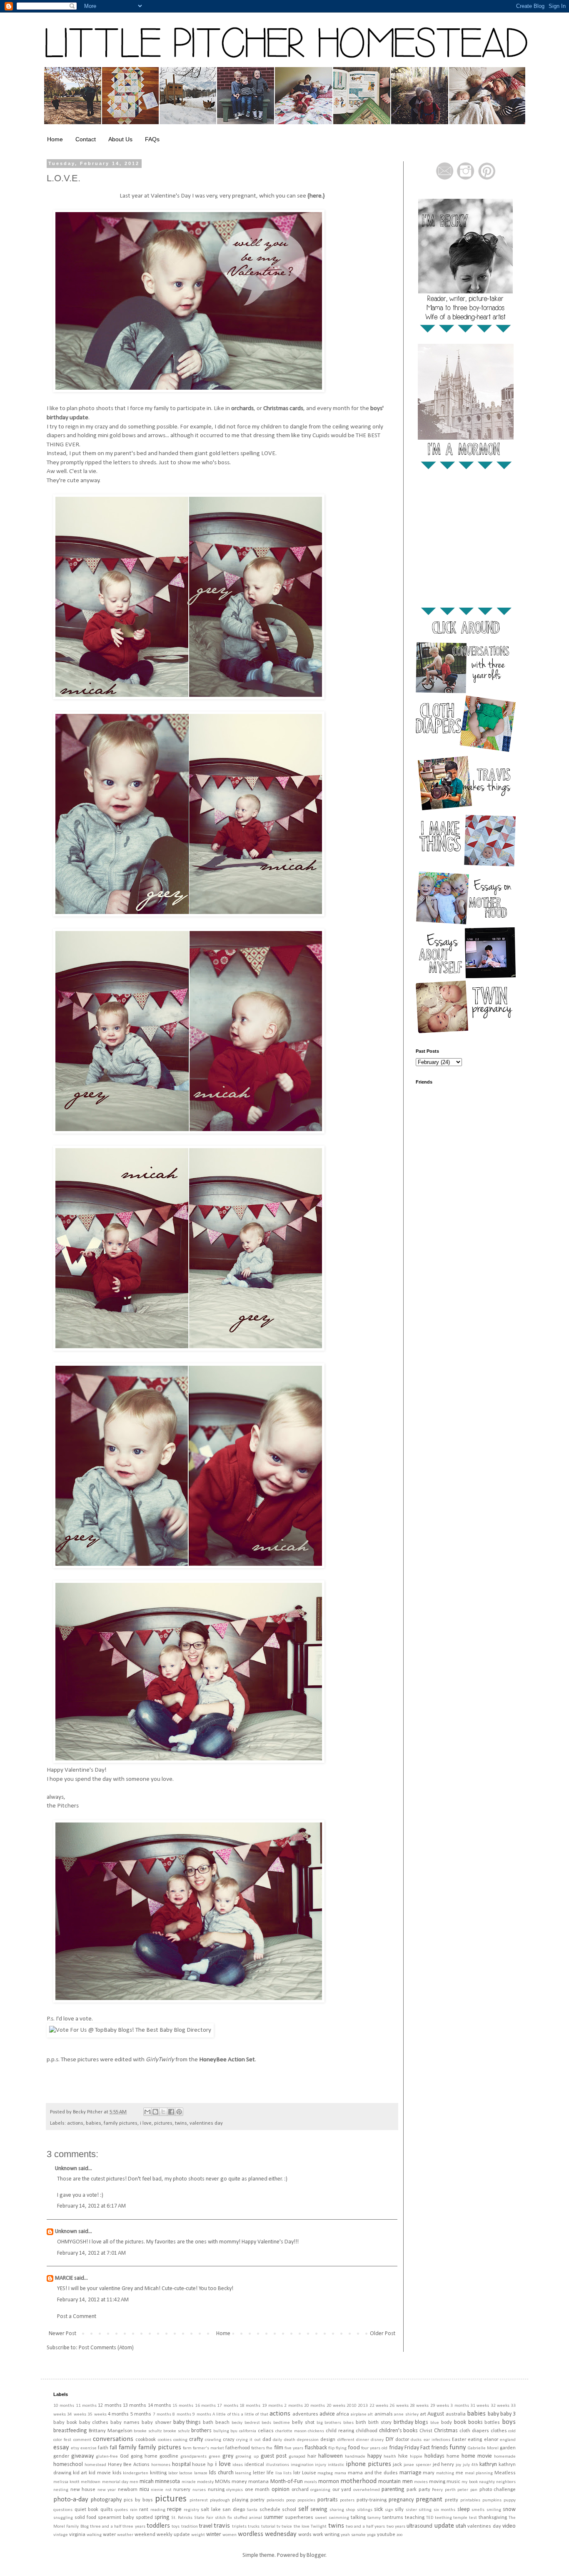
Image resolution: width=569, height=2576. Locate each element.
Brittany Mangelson (111, 2431)
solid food (85, 2518)
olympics (235, 2490)
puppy (510, 2500)
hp (210, 2465)
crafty (196, 2440)
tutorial (268, 2527)
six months (445, 2510)
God (124, 2456)
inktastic (336, 2465)
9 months (202, 2415)
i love (146, 2123)
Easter (459, 2440)
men (134, 2482)
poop (291, 2500)
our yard (342, 2490)
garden (508, 2448)
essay (61, 2447)
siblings (365, 2510)
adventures (305, 2414)
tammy (374, 2518)
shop (350, 2510)
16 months (205, 2406)
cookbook (146, 2440)
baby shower (156, 2423)
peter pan (467, 2490)
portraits (328, 2500)
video (509, 2526)
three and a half (106, 2527)
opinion (281, 2490)
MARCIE (64, 2278)
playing (240, 2500)
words (305, 2535)
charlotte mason (291, 2431)
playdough (220, 2500)
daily (277, 2440)
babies (94, 2123)
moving (437, 2482)
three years (134, 2527)
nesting (61, 2490)
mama (340, 2473)
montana (258, 2482)
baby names (125, 2423)
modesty (205, 2482)
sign (389, 2510)
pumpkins (492, 2500)
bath (208, 2423)
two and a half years (365, 2527)
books (475, 2422)
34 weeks (76, 2415)
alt (370, 2415)
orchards (242, 408)
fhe (269, 2448)
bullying (221, 2431)
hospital (181, 2465)
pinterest (199, 2500)
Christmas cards (283, 408)
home (453, 2456)
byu (234, 2431)
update (444, 2526)
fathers (258, 2448)
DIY (390, 2440)
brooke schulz (176, 2431)
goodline (169, 2456)
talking (358, 2518)
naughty (487, 2482)
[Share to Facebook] (171, 2112)
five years (294, 2448)
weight (198, 2535)
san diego (234, 2510)
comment (82, 2440)
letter (259, 2473)
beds (266, 2423)
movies (421, 2482)
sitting (425, 2510)
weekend (145, 2535)
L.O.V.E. (64, 178)
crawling (213, 2440)
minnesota (167, 2482)
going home (144, 2456)
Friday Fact (417, 2448)
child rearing (340, 2431)
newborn (128, 2490)
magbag (325, 2473)
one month (257, 2490)
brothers (201, 2431)
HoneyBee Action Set (227, 2060)
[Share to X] (163, 2112)
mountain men (395, 2482)
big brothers (329, 2423)
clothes (499, 2431)
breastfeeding (70, 2431)
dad (267, 2440)
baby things (187, 2422)
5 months (141, 2414)
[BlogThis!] (155, 2112)
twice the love (296, 2527)
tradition (190, 2527)
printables (470, 2500)
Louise (309, 2473)
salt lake (211, 2510)
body (447, 2423)
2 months (293, 2406)
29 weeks (440, 2406)
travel (206, 2526)
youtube (386, 2535)
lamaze (201, 2473)
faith (103, 2448)
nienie (157, 2490)
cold (512, 2431)
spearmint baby (116, 2518)
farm (187, 2448)
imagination (302, 2465)
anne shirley (406, 2415)
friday (396, 2448)
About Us (120, 139)
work (318, 2535)
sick (378, 2510)
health (390, 2457)
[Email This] (147, 2112)
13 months (135, 2406)
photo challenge (498, 2490)
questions (63, 2510)
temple (460, 2518)
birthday (403, 2422)
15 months (183, 2406)
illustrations (277, 2465)
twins (181, 2123)
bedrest (252, 2423)
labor (173, 2473)
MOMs (223, 2482)
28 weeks (419, 2406)
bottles (492, 2423)
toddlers (158, 2526)
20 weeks (336, 2406)
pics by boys (138, 2500)
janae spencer (417, 2465)
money (239, 2482)
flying (341, 2448)
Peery (437, 2490)
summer (273, 2517)
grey (228, 2456)
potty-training (372, 2500)
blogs (422, 2422)
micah (147, 2482)
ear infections (437, 2440)
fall (113, 2448)
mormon (329, 2482)
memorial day (115, 2482)
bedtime (282, 2423)
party (424, 2490)
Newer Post (62, 2334)
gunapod (297, 2457)
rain (134, 2510)
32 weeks (500, 2406)
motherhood (358, 2481)
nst (168, 2490)
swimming (339, 2518)
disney (377, 2440)
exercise (89, 2448)
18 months (250, 2406)
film (279, 2448)
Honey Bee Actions (129, 2465)
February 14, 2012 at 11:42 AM (93, 2300)
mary (429, 2473)
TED (430, 2518)
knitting (158, 2473)
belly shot (303, 2423)
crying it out (248, 2440)
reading (158, 2510)
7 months (162, 2415)
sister (411, 2510)
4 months (118, 2414)
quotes (121, 2510)
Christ (426, 2431)
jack (397, 2465)
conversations (113, 2439)
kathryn (488, 2465)
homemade (505, 2457)
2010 (352, 2406)
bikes (348, 2423)
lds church (221, 2473)
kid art (80, 2473)
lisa (279, 2473)
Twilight (319, 2527)
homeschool (68, 2465)
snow (509, 2510)
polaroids (275, 2500)
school (289, 2510)
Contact (86, 139)
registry (191, 2510)
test (473, 2518)
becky (237, 2423)
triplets (239, 2527)
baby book (65, 2423)
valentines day (206, 2123)
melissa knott (66, 2482)
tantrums (393, 2518)
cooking (180, 2440)
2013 (363, 2406)
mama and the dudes (373, 2473)
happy (374, 2456)
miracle (189, 2482)
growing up (247, 2457)
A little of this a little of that (240, 2415)
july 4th (470, 2465)
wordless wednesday (267, 2534)
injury (321, 2465)
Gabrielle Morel (483, 2448)
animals (384, 2414)
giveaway (82, 2456)
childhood (367, 2431)
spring (162, 2517)
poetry (257, 2500)
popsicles (306, 2500)
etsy (75, 2448)
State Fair (204, 2518)
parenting (393, 2490)
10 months (64, 2406)
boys (509, 2422)
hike (403, 2456)
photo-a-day (71, 2500)
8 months (182, 2415)
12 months (110, 2406)
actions (75, 2123)
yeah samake (353, 2535)
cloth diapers (474, 2431)
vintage (61, 2535)
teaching (415, 2518)
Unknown (66, 2169)
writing (332, 2535)
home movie (477, 2456)
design (328, 2440)
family (128, 2447)
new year (107, 2490)
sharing (337, 2510)
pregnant (429, 2500)
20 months (314, 2406)
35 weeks (97, 2415)
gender (61, 2456)
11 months (86, 2406)
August (436, 2414)
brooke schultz (148, 2431)
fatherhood (238, 2448)
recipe (174, 2510)
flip (331, 2448)
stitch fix (223, 2518)
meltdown (91, 2482)
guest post (274, 2456)
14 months (160, 2406)
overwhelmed (367, 2490)
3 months (459, 2406)
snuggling (63, 2518)
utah (461, 2526)
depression (308, 2440)
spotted (144, 2518)
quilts (107, 2510)
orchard (300, 2490)
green (215, 2457)
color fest (62, 2440)
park (412, 2490)
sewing (319, 2510)
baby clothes (94, 2423)
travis (222, 2526)
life (270, 2473)
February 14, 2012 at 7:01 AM (91, 2253)
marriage (411, 2473)
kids (117, 2473)
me (459, 2473)
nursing (216, 2490)
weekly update (173, 2535)
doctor (402, 2440)
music (453, 2482)
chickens (316, 2431)
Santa (252, 2510)
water (109, 2535)
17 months (227, 2406)
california (248, 2431)
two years (396, 2527)
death (290, 2440)
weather (125, 2535)
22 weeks (379, 2406)
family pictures (121, 2123)
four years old (374, 2448)
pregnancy (401, 2500)
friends (440, 2448)
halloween (331, 2456)
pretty (452, 2500)
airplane (359, 2415)
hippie (416, 2457)
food (354, 2448)
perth (450, 2490)
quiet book (87, 2510)
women (230, 2535)
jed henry (444, 2465)
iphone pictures (368, 2464)
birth (361, 2423)
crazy (229, 2440)
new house (83, 2490)
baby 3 (508, 2414)
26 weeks (399, 2406)
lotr (297, 2473)
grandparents (193, 2457)
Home (55, 139)
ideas (238, 2465)
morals (311, 2482)
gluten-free (107, 2457)
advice (327, 2414)
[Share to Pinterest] (179, 2112)
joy (458, 2465)
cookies (165, 2440)
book (460, 2422)
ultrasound (419, 2526)
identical (254, 2465)
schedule (270, 2510)
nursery (182, 2490)
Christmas (446, 2431)
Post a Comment (77, 2317)
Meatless (505, 2473)
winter (214, 2535)
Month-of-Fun (287, 2482)
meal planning (479, 2473)
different (346, 2440)
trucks (254, 2527)
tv (278, 2527)
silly (399, 2510)
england (508, 2440)
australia (456, 2414)
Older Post (383, 2334)
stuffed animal (248, 2518)
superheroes (299, 2518)
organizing (320, 2490)
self (303, 2509)
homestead (95, 2465)
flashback (316, 2448)
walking (94, 2535)
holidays (434, 2456)
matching (445, 2473)
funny (458, 2447)
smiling (494, 2510)
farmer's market (208, 2448)
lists (287, 2473)
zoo (399, 2535)
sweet (321, 2518)
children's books (399, 2431)
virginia (77, 2535)
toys (176, 2527)
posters (347, 2500)
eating (475, 2440)
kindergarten (136, 2473)
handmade (355, 2457)
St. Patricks (182, 2518)
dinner (363, 2440)
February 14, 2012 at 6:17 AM (91, 2206)
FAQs (152, 139)
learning (243, 2473)
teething (443, 2518)
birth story (380, 2423)
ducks (416, 2440)
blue (435, 2423)
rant (144, 2510)
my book (469, 2482)
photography (106, 2500)
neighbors (506, 2482)
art (423, 2414)
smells (478, 2510)
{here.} (316, 196)
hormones (161, 2465)
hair (312, 2456)
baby (493, 2414)
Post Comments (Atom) (106, 2348)
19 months (272, 2406)
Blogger (316, 2555)
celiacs (266, 2431)
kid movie (100, 2473)
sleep (464, 2510)
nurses (199, 2490)
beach (222, 2423)
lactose (186, 2473)
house (199, 2465)
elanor (491, 2440)
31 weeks (480, 2406)
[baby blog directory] (130, 2030)
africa (343, 2414)
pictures (163, 2123)
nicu (144, 2490)
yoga (371, 2535)
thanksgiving (493, 2518)
